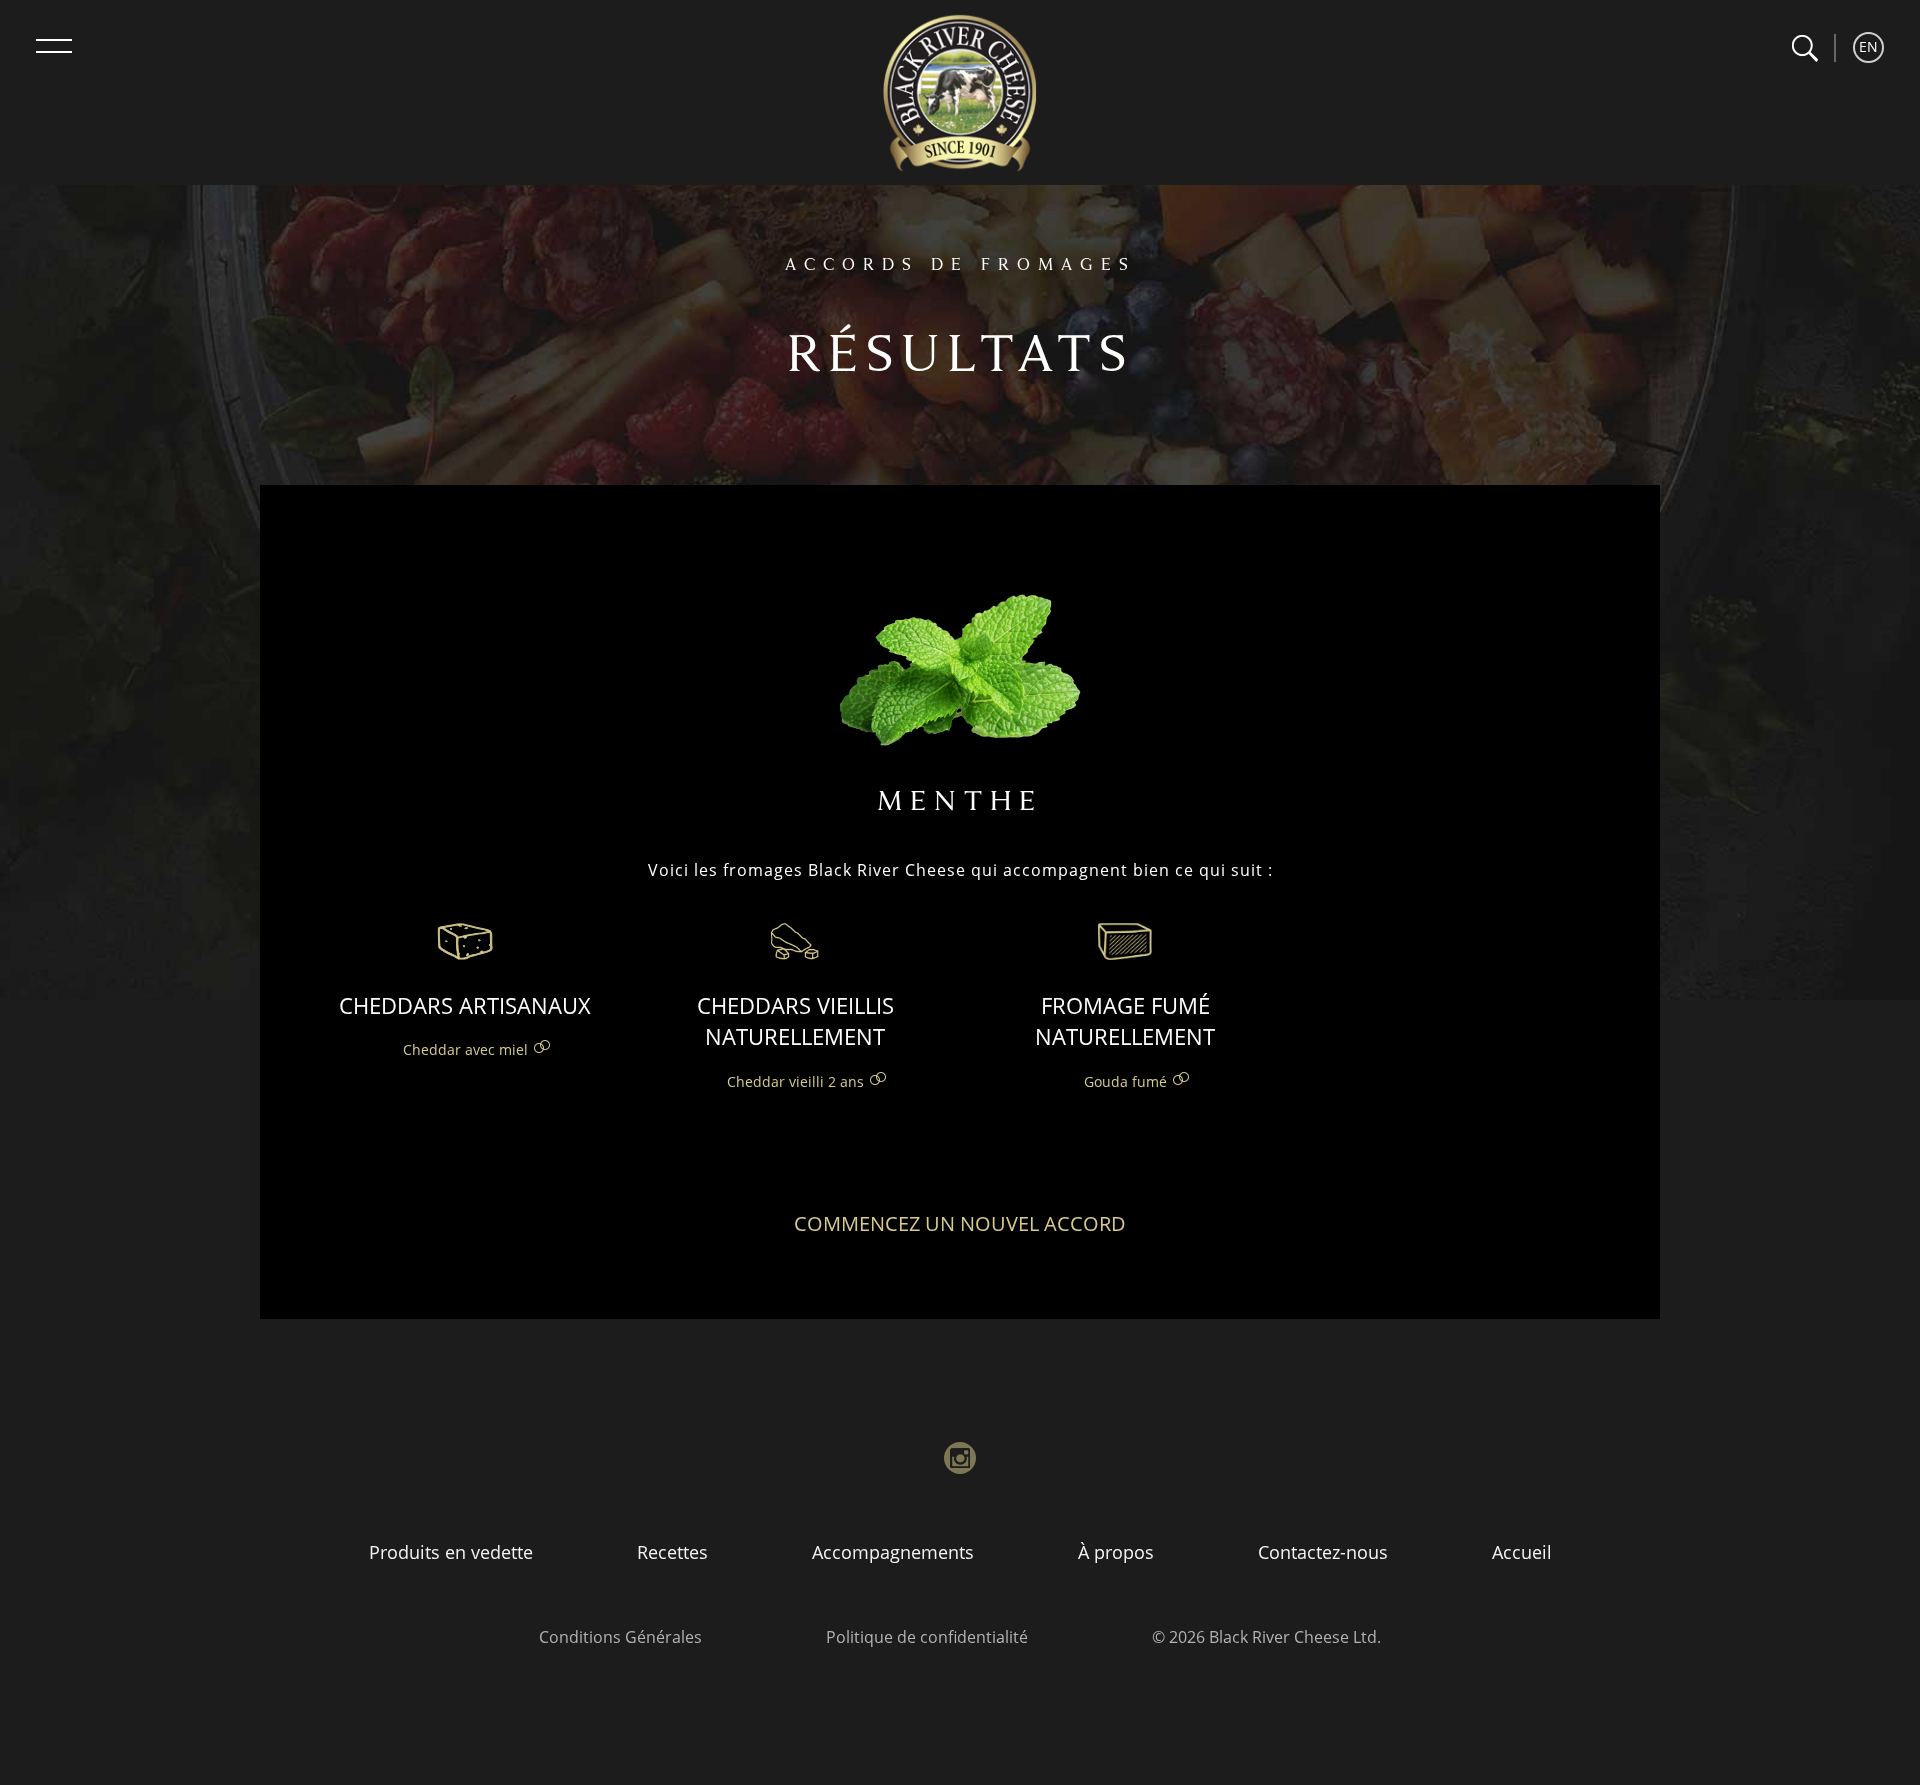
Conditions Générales (620, 1637)
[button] (1804, 48)
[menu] (54, 46)
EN (1868, 46)
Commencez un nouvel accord (960, 1223)
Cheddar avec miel (465, 1049)
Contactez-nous (1323, 1552)
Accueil (1522, 1552)
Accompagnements (893, 1552)
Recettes (672, 1552)
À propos (1116, 1552)
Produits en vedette (451, 1552)
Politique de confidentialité (927, 1637)
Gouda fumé (1125, 1081)
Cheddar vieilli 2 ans (795, 1081)
